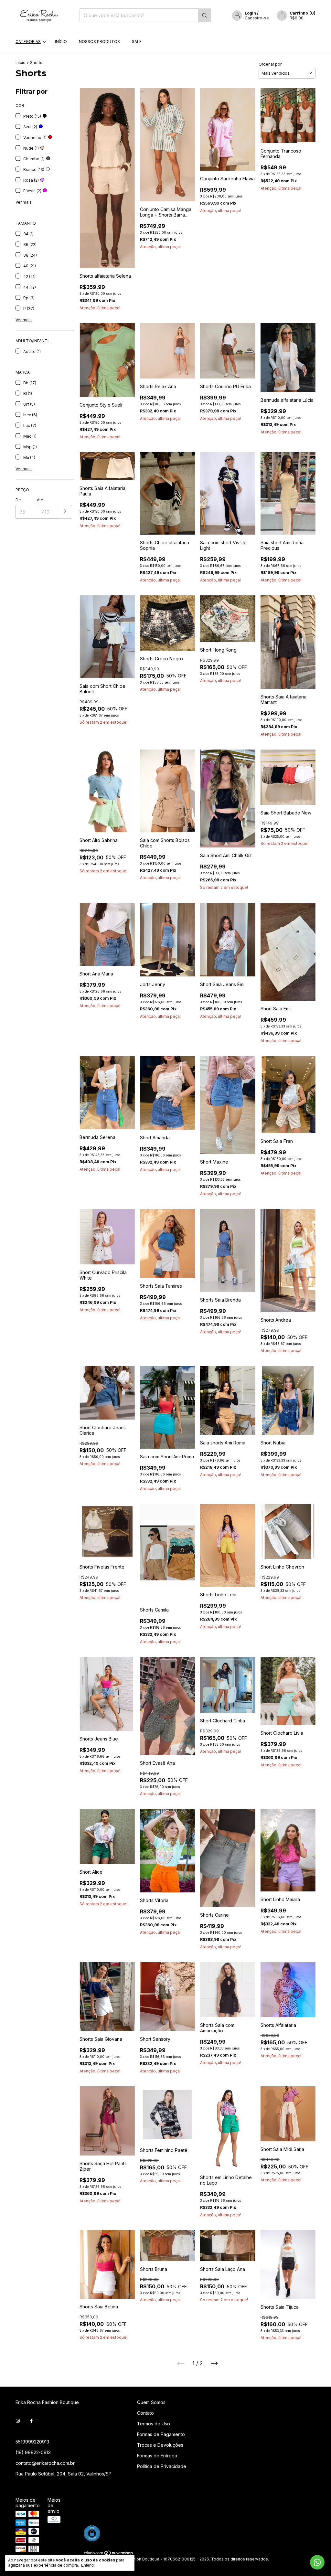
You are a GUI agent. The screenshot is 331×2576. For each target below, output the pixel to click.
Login (250, 13)
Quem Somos (151, 2402)
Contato (145, 2413)
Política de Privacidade (162, 2466)
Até (40, 500)
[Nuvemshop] (109, 2554)
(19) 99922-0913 (33, 2452)
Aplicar (65, 512)
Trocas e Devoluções (160, 2445)
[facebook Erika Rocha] (31, 2421)
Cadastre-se (257, 18)
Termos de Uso (154, 2424)
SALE (137, 42)
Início (61, 42)
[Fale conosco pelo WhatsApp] (317, 2562)
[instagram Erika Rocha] (18, 2421)
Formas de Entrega (157, 2456)
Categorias (28, 42)
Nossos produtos (99, 42)
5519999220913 (32, 2442)
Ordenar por (270, 64)
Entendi (88, 2565)
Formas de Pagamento (161, 2434)
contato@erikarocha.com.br (45, 2463)
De (18, 500)
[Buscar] (205, 15)
